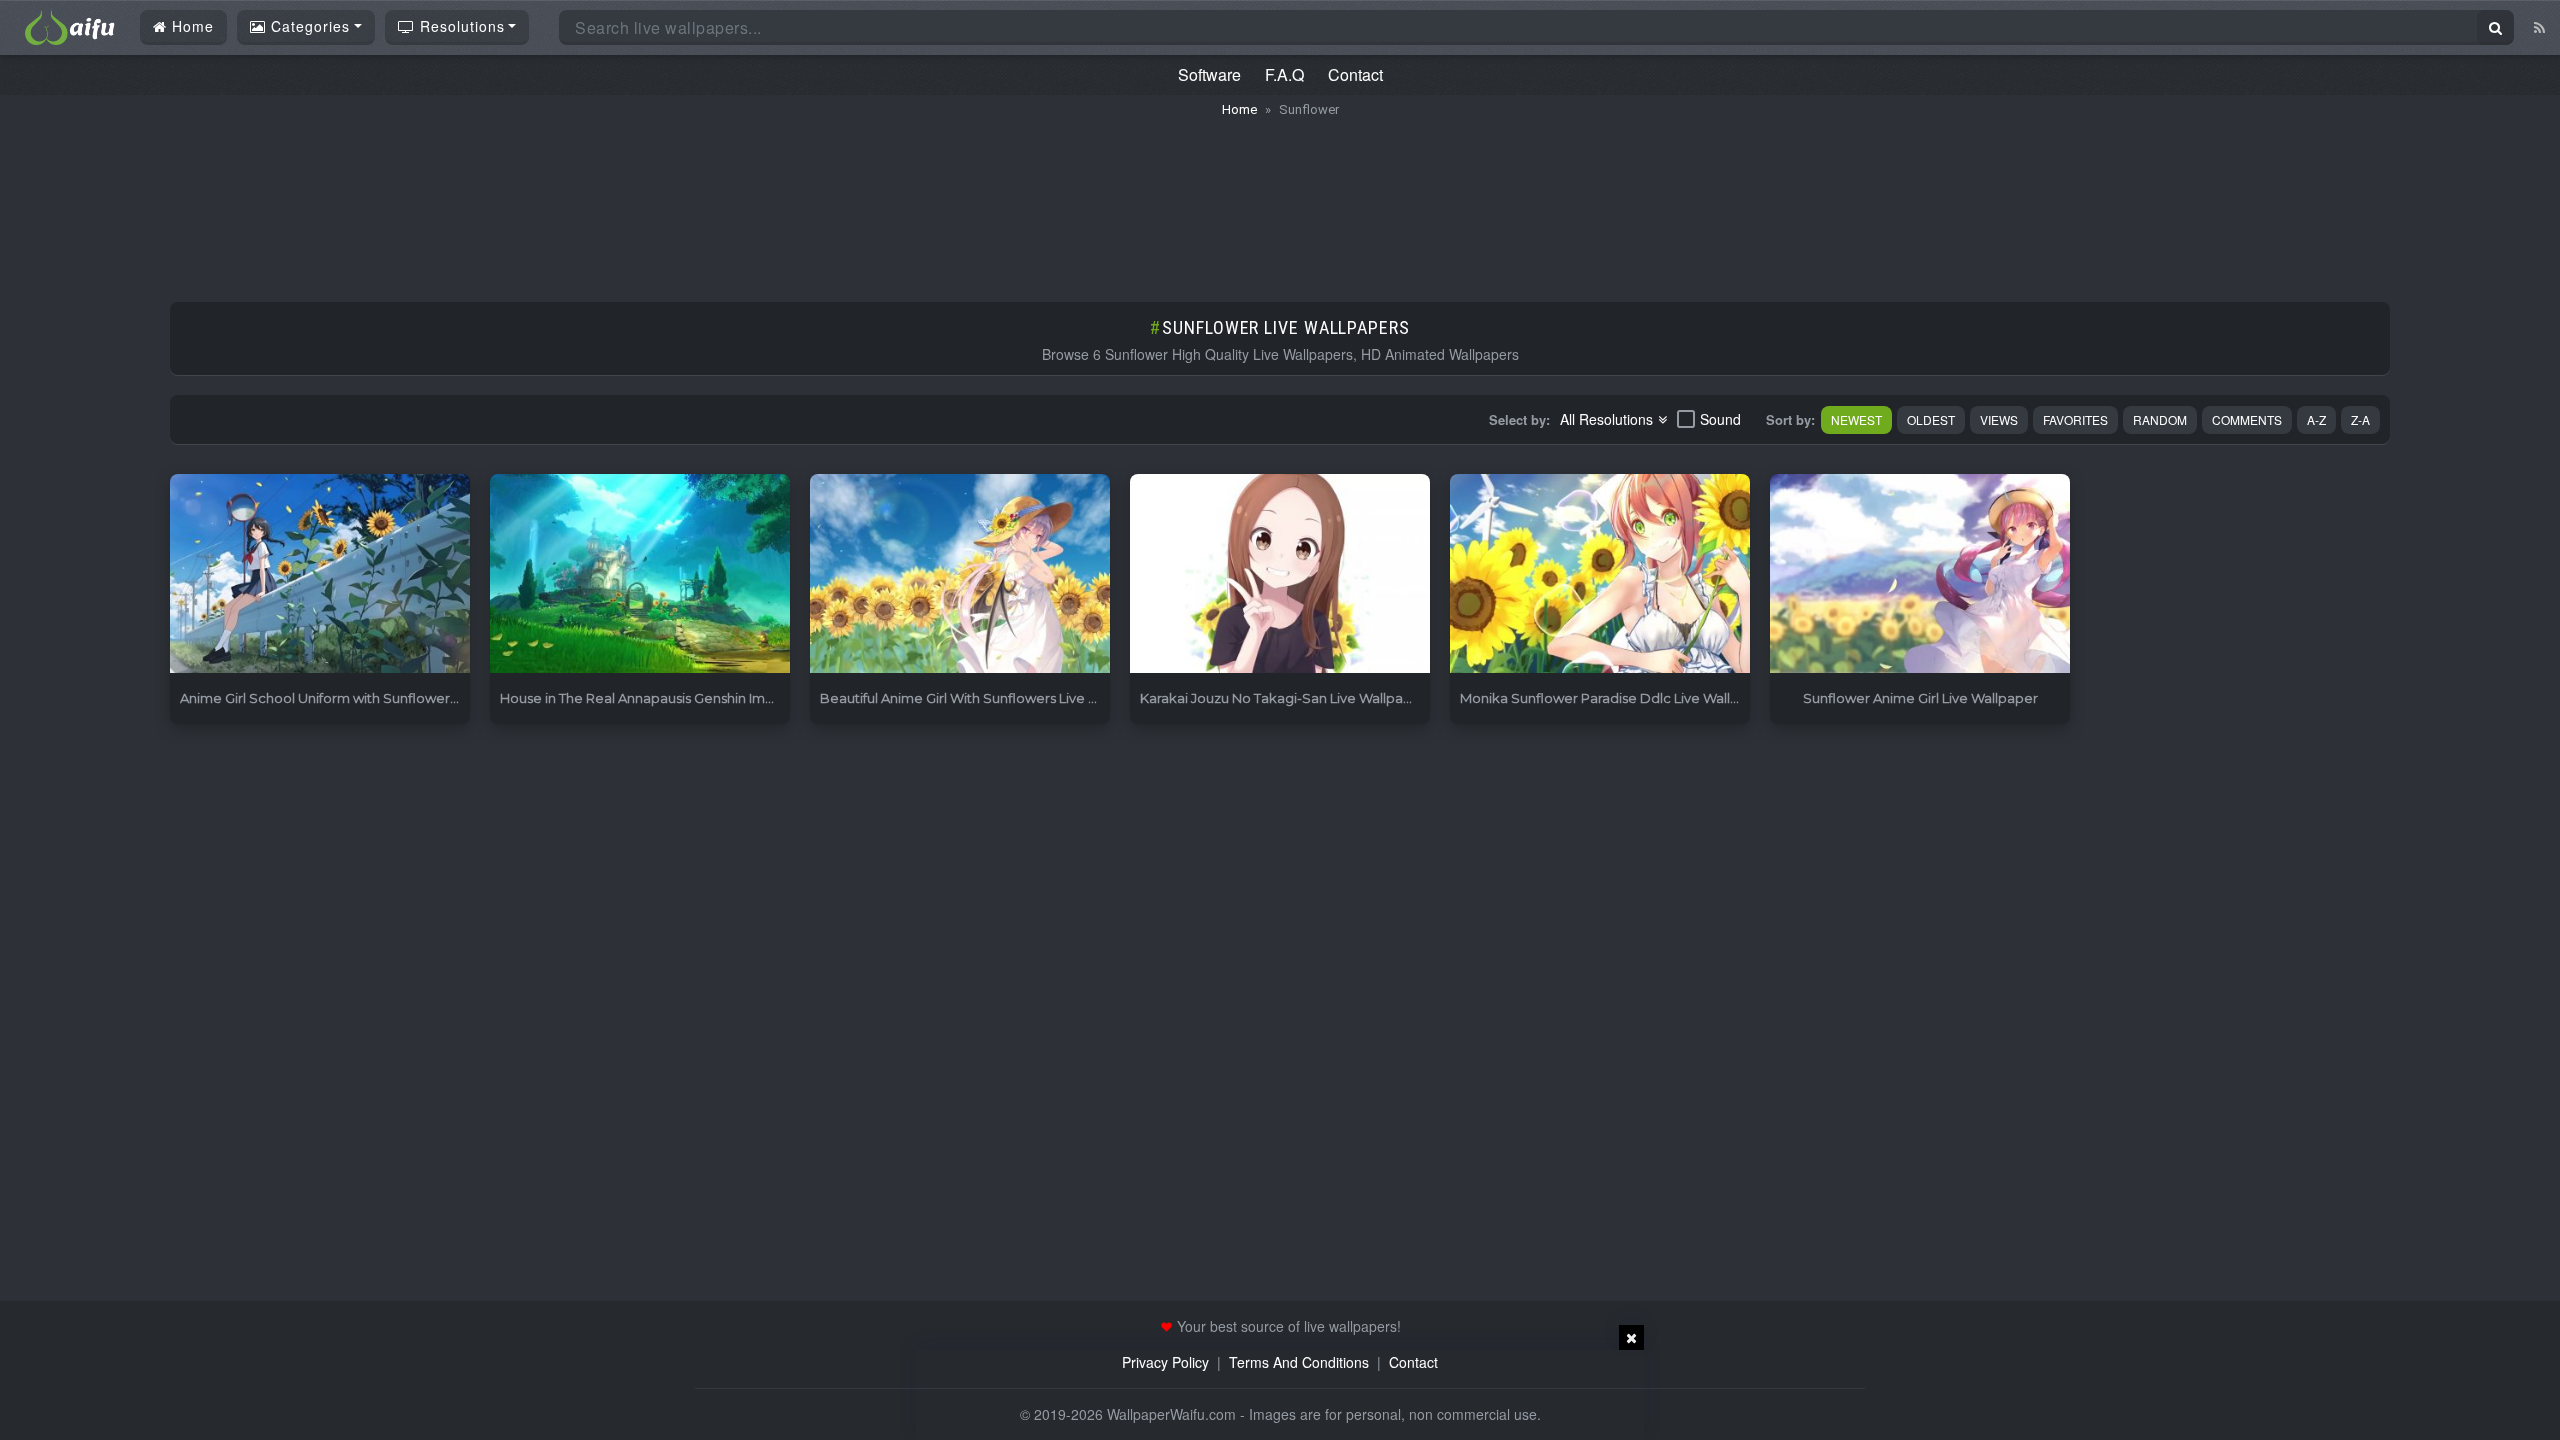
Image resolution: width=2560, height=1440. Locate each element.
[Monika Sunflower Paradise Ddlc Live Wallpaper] (1600, 574)
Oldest (1931, 419)
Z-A (2360, 419)
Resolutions (460, 26)
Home (190, 26)
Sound (1720, 419)
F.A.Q (1284, 74)
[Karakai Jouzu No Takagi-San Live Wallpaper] (1280, 574)
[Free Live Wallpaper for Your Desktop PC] (70, 25)
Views (1999, 419)
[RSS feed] (2539, 27)
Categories (308, 26)
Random (2160, 419)
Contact (1355, 74)
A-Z (2316, 419)
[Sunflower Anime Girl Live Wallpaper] (1920, 574)
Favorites (2075, 419)
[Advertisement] (1280, 200)
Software (1209, 74)
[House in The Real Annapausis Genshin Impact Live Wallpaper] (640, 574)
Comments (2247, 419)
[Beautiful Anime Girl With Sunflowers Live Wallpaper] (960, 574)
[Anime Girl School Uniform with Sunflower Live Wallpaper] (320, 574)
